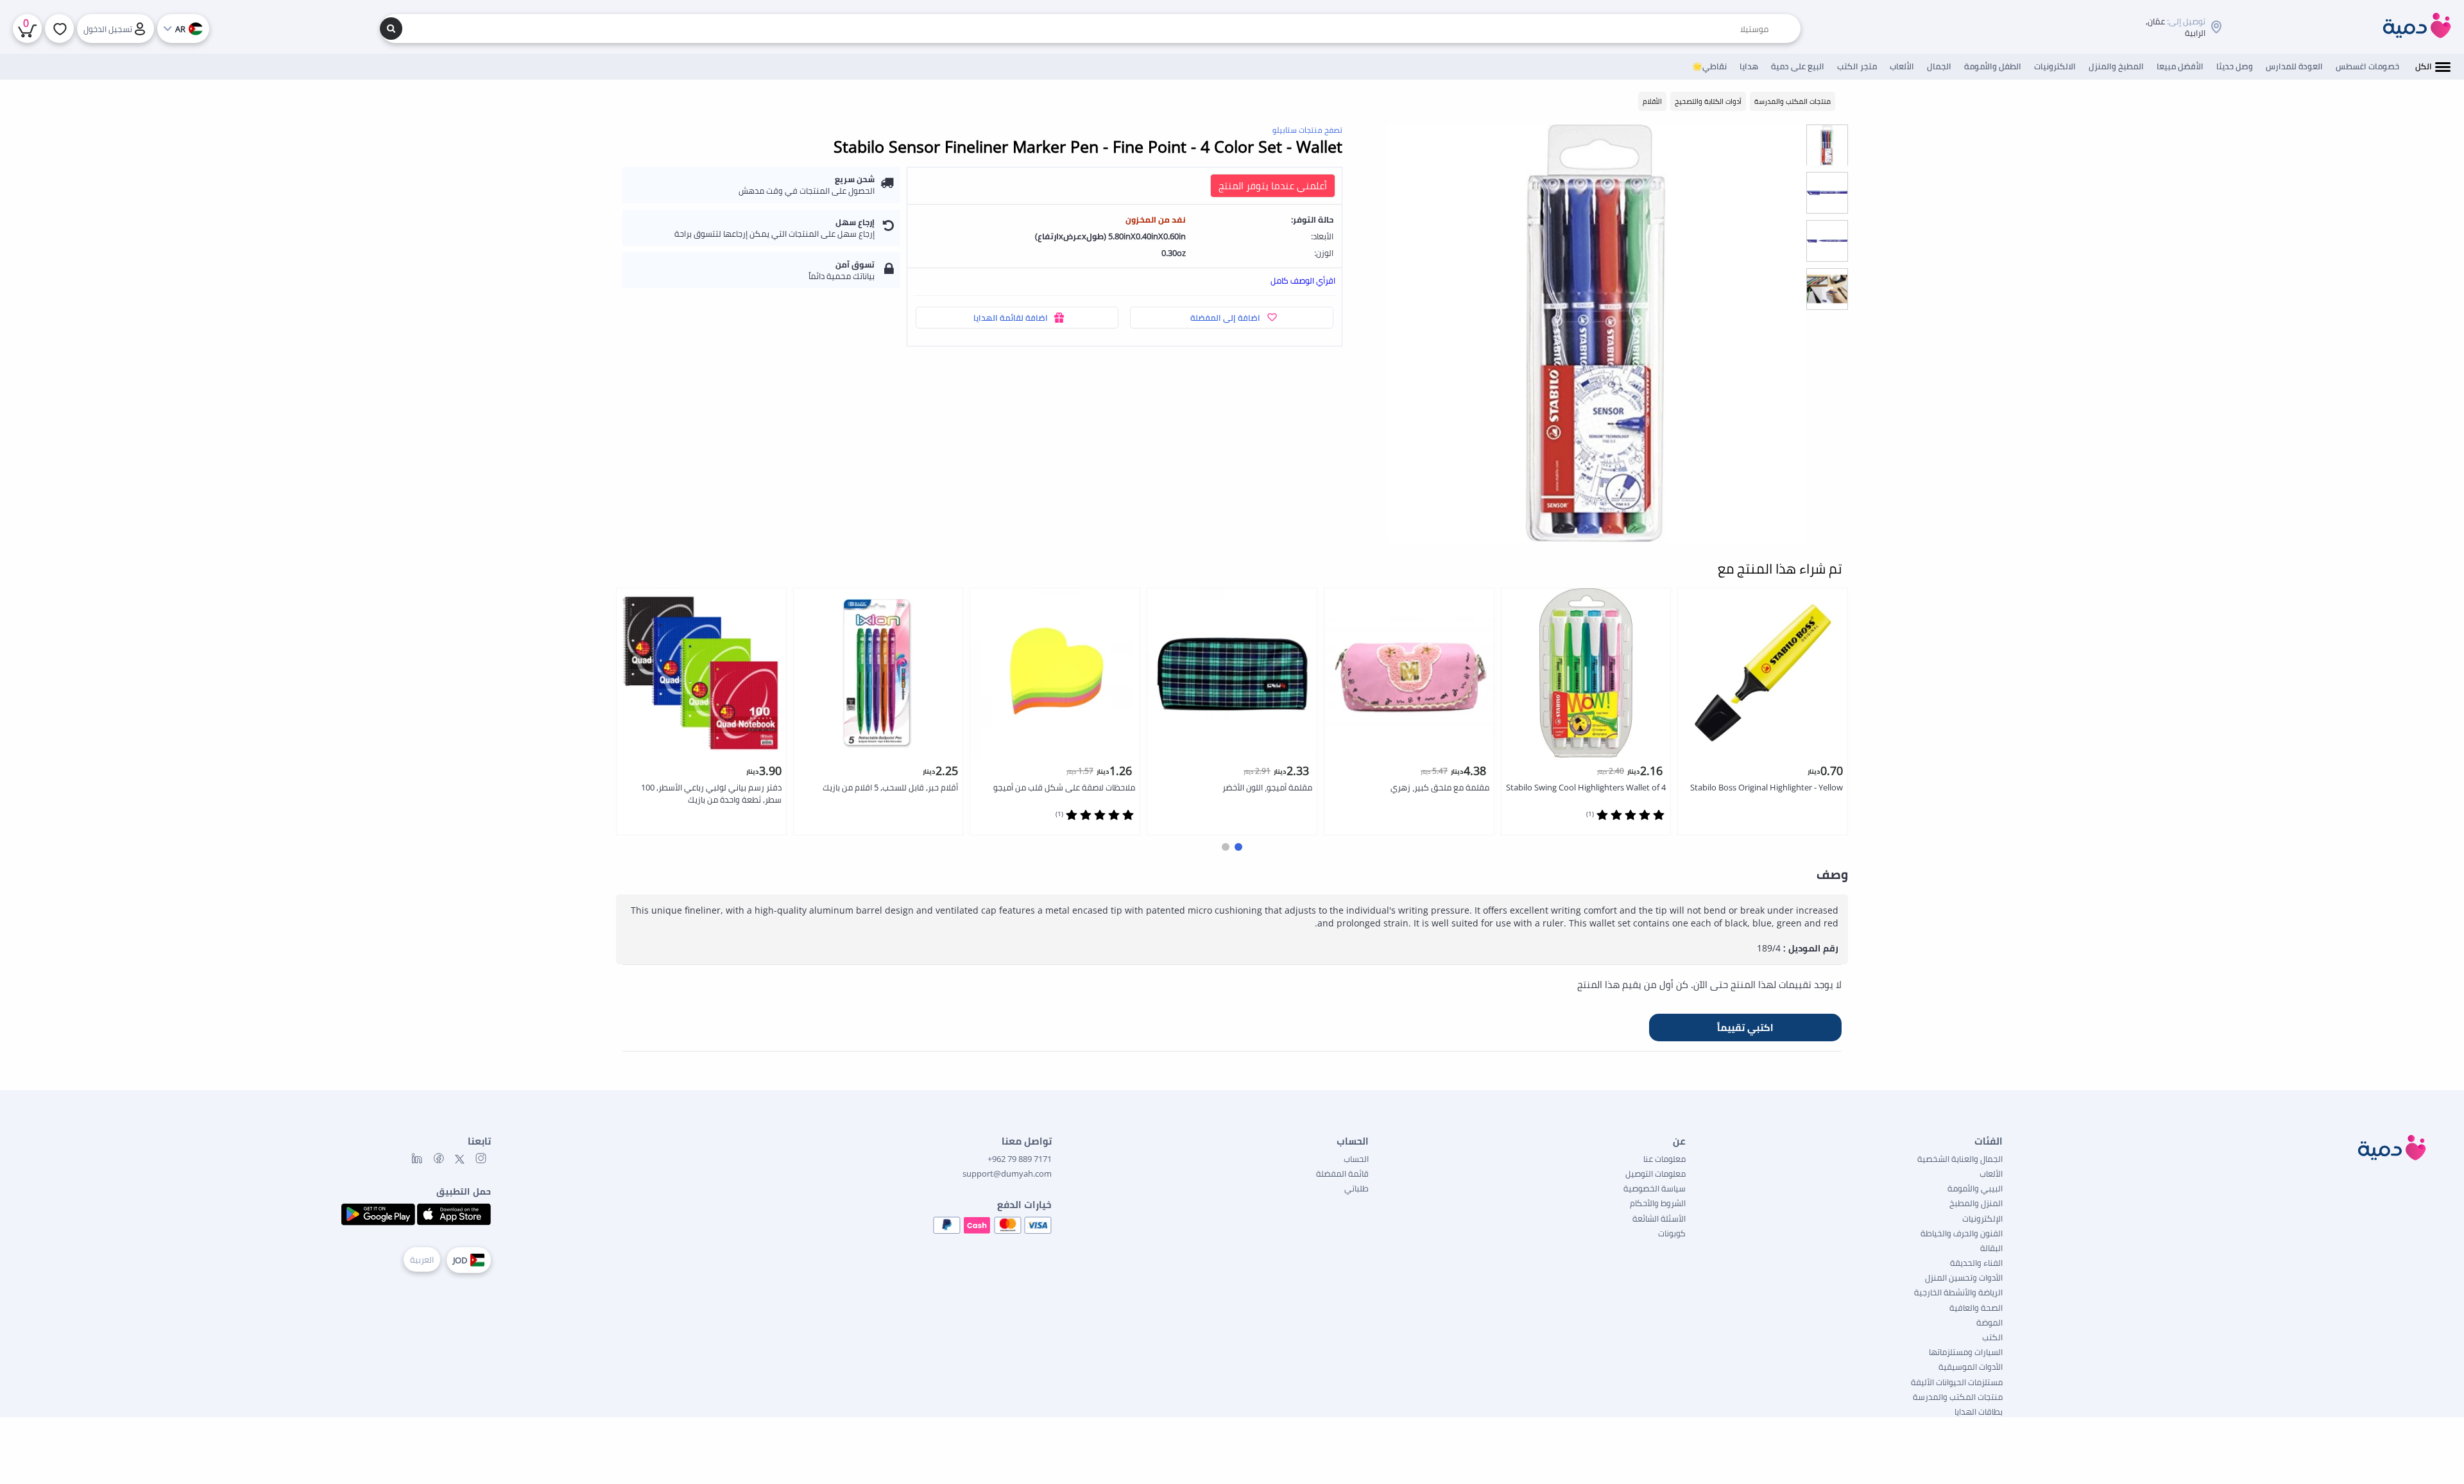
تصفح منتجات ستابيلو (1307, 130)
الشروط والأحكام (1658, 1203)
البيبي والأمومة (1975, 1188)
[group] (1827, 145)
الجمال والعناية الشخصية (1960, 1159)
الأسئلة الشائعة (1659, 1218)
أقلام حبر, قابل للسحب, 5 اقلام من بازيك (890, 787)
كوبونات (1672, 1233)
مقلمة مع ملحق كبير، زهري (1440, 787)
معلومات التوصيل (1656, 1173)
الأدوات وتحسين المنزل (1964, 1277)
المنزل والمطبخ (1976, 1203)
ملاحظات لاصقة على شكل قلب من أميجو (1064, 787)
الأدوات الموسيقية (1971, 1367)
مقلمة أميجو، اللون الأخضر (1267, 787)
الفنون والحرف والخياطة (1962, 1233)
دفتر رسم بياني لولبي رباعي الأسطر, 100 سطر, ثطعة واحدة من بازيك (711, 793)
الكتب (1992, 1337)
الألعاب (1991, 1173)
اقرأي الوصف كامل (1303, 280)
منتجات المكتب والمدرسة (1958, 1397)
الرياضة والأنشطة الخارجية (1958, 1292)
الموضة (1989, 1322)
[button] (1238, 847)
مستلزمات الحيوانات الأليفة (1957, 1382)
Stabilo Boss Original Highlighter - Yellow (1767, 787)
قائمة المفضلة (1342, 1173)
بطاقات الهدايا (1979, 1412)
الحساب (1356, 1159)
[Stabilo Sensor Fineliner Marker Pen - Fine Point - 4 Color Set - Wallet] (1597, 333)
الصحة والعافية (1976, 1308)
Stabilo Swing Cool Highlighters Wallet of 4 (1586, 787)
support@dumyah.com (1007, 1173)
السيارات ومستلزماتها (1966, 1352)
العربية (422, 1259)
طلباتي (1356, 1188)
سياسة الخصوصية (1655, 1188)
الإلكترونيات (1982, 1218)
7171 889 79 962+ (1020, 1159)
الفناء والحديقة (1976, 1263)
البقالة (1991, 1248)
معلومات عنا (1664, 1159)
